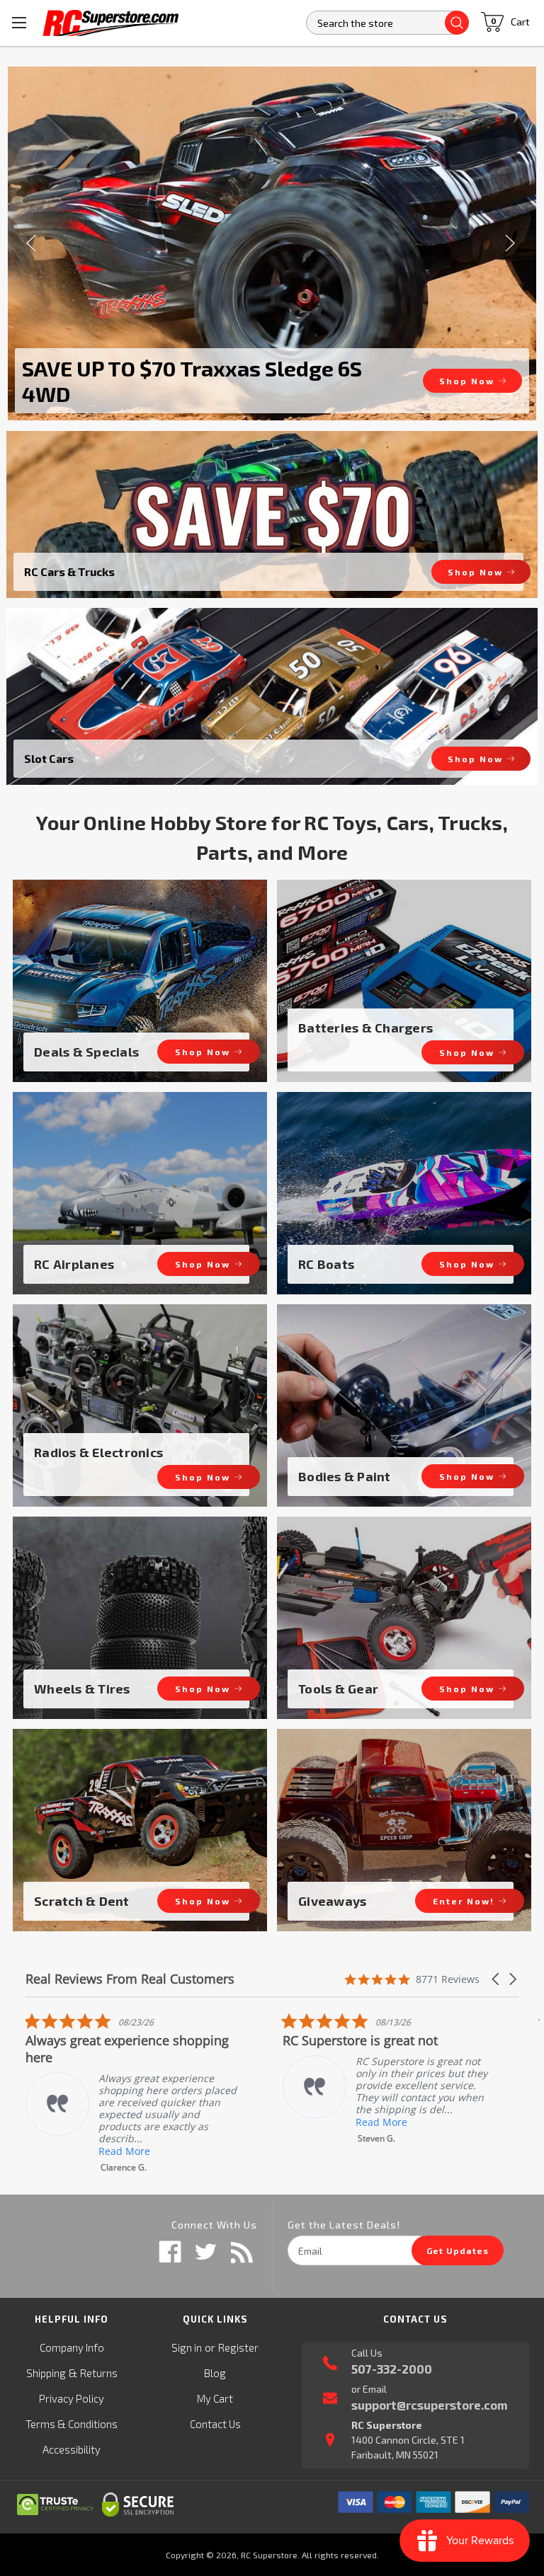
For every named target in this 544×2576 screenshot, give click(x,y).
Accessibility (72, 2449)
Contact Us (215, 2424)
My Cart (215, 2398)
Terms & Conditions (72, 2424)
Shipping (46, 2373)
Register (238, 2347)
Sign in (187, 2347)
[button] (497, 1979)
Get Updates (458, 2250)
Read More (126, 2122)
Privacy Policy (72, 2398)
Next (511, 243)
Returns (99, 2373)
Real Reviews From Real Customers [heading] (130, 1979)
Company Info (72, 2347)
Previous (33, 243)
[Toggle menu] (19, 23)
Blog (215, 2373)
